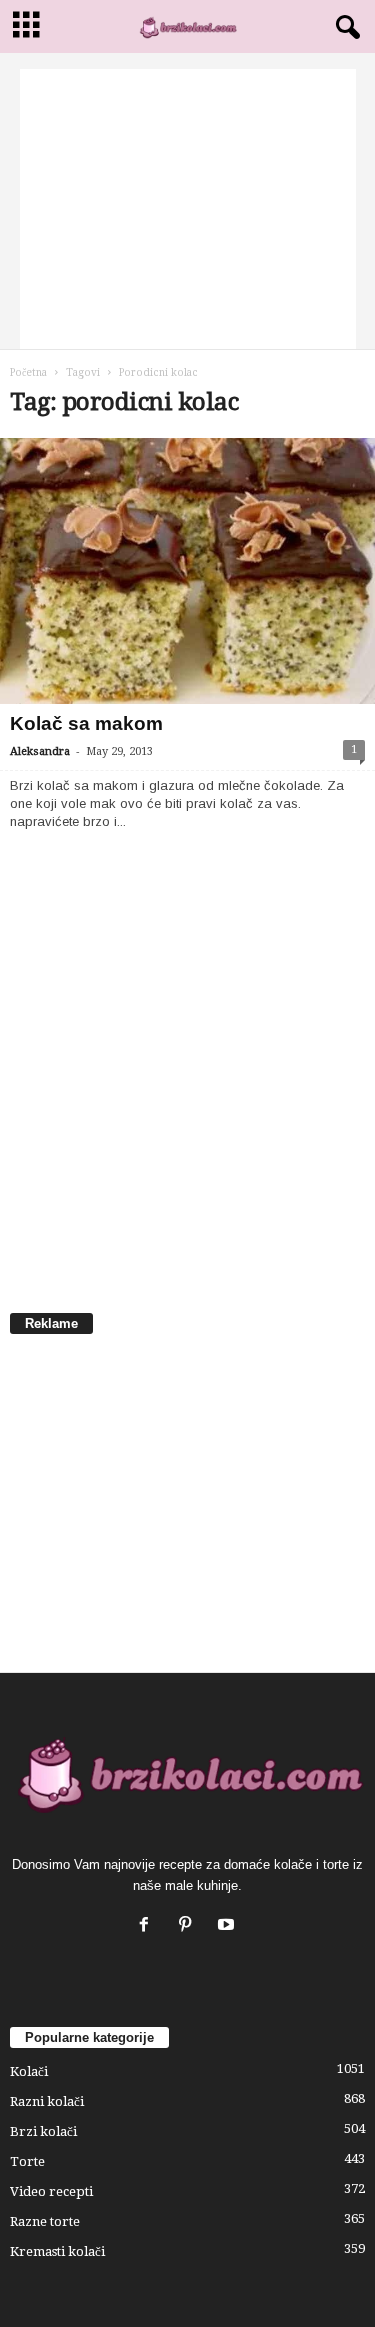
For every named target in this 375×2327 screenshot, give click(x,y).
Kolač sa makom (86, 723)
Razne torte (45, 2221)
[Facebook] (148, 1926)
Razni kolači (47, 2101)
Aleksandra (40, 751)
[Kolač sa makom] (187, 571)
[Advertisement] (188, 209)
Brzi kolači (43, 2131)
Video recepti (51, 2191)
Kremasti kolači (57, 2251)
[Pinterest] (189, 1926)
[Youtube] (228, 1926)
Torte (27, 2161)
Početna (28, 372)
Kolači (29, 2071)
